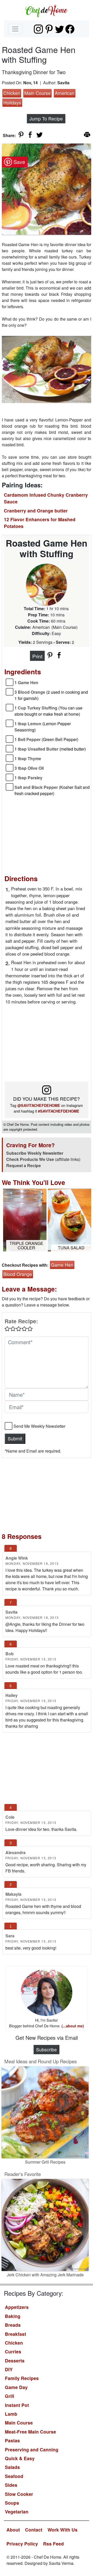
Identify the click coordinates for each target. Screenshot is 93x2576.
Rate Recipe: (21, 1321)
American (65, 93)
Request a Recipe (24, 1165)
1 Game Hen (26, 682)
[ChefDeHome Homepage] (47, 10)
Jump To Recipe (46, 119)
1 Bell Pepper (46, 739)
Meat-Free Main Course (30, 2432)
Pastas (12, 2440)
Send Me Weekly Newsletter (39, 1426)
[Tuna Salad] (69, 1219)
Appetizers (17, 2307)
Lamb (11, 2414)
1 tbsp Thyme (28, 758)
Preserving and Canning (32, 2449)
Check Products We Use (30, 1159)
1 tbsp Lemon (43, 727)
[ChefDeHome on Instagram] (38, 29)
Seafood (14, 2476)
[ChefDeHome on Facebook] (70, 29)
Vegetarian (17, 2511)
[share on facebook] (30, 135)
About (13, 2530)
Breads (13, 2325)
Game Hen (62, 1265)
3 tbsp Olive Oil (29, 768)
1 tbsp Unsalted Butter (50, 749)
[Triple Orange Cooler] (25, 1219)
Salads (12, 2467)
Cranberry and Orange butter (36, 511)
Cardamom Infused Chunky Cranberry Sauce (46, 498)
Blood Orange (18, 1274)
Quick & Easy (20, 2458)
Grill (10, 2396)
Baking (13, 2316)
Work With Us (63, 2530)
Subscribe (47, 2049)
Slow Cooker (19, 2494)
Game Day (16, 2387)
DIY (9, 2369)
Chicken (12, 93)
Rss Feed (53, 2544)
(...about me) (73, 2026)
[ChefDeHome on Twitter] (60, 29)
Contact (34, 2530)
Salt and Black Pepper (52, 790)
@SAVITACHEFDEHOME (39, 1105)
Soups (12, 2503)
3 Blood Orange (51, 695)
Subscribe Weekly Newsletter (35, 1153)
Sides (11, 2485)
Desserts (15, 2360)
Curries (13, 2351)
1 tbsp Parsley (28, 778)
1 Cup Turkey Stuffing (48, 711)
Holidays (12, 103)
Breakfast (16, 2334)
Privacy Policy (22, 2544)
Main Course (37, 93)
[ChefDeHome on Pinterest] (49, 29)
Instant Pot (17, 2405)
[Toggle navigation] (15, 29)
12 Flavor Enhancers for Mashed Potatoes (40, 523)
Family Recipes (22, 2378)
